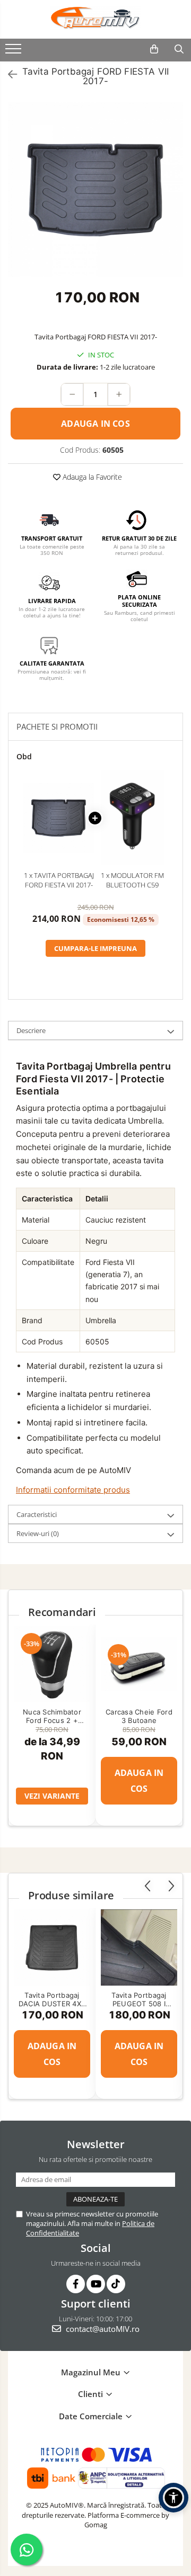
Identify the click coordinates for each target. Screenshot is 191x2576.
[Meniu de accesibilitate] (173, 2498)
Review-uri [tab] (38, 1533)
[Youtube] (96, 2284)
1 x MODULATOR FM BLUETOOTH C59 (132, 880)
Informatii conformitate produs (73, 1490)
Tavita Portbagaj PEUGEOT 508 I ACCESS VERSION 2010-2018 (139, 1999)
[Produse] (15, 52)
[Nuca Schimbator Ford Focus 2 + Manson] (52, 1664)
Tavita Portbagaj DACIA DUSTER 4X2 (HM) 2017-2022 (52, 1999)
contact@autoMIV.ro (102, 2329)
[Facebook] (76, 2284)
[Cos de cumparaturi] (154, 49)
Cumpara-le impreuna (95, 948)
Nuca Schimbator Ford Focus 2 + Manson (52, 1716)
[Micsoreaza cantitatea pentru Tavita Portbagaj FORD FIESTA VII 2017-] (72, 394)
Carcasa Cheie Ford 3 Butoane (139, 1716)
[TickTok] (116, 2284)
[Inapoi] (8, 75)
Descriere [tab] (31, 1030)
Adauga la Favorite (91, 477)
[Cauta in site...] (179, 49)
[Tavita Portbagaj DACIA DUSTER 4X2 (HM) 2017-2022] (52, 1947)
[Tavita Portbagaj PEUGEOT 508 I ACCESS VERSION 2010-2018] (139, 1947)
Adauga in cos (95, 424)
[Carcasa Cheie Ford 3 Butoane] (139, 1664)
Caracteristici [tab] (37, 1514)
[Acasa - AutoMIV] (95, 18)
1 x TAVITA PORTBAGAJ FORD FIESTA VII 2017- (59, 880)
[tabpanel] (95, 190)
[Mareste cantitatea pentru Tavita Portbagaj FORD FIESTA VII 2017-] (119, 394)
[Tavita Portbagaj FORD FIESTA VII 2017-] (95, 190)
